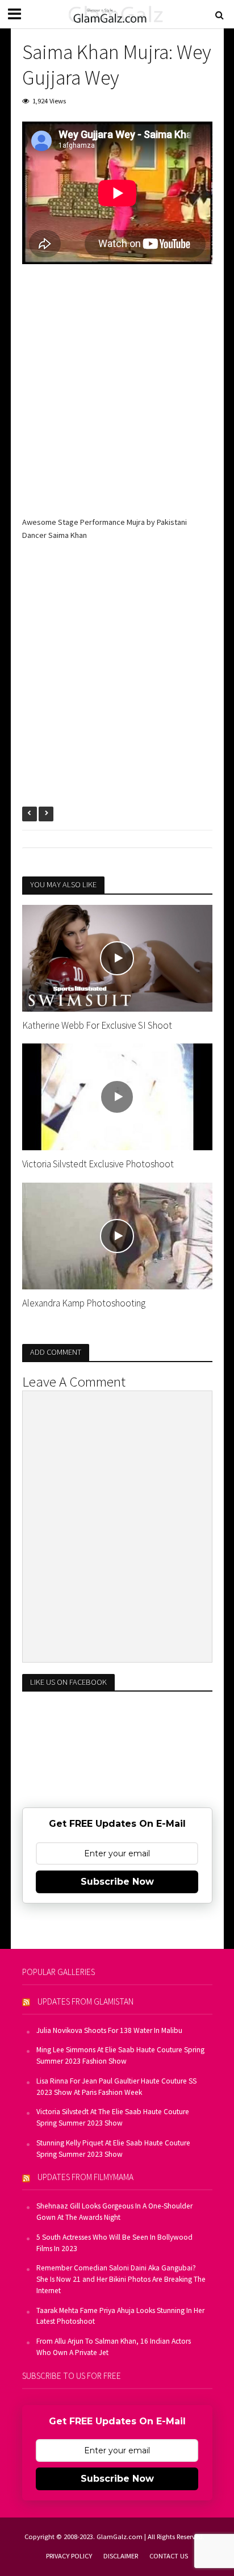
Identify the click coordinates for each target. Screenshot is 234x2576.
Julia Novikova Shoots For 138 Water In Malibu (109, 2030)
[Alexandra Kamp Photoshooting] (117, 1235)
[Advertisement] (117, 399)
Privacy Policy (69, 2556)
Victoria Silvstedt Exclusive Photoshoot (98, 1164)
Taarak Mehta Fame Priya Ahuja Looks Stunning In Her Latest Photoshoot (120, 2316)
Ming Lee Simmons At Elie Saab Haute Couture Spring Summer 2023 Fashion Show (120, 2055)
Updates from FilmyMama (85, 2177)
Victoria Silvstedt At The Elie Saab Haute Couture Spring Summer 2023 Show (113, 2117)
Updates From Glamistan (85, 2001)
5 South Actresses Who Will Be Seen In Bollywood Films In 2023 (114, 2243)
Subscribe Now (117, 1882)
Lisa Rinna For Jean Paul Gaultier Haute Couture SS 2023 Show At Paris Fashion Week (116, 2087)
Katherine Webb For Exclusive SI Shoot (97, 1025)
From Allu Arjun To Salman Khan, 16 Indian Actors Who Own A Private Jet (114, 2347)
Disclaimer (121, 2556)
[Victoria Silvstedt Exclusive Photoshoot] (117, 1096)
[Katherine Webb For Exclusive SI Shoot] (117, 957)
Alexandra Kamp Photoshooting (84, 1303)
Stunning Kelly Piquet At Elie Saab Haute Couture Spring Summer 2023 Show (113, 2149)
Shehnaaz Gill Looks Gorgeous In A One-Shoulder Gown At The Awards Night (114, 2212)
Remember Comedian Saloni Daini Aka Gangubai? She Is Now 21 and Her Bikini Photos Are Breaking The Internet (121, 2279)
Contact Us (169, 2556)
